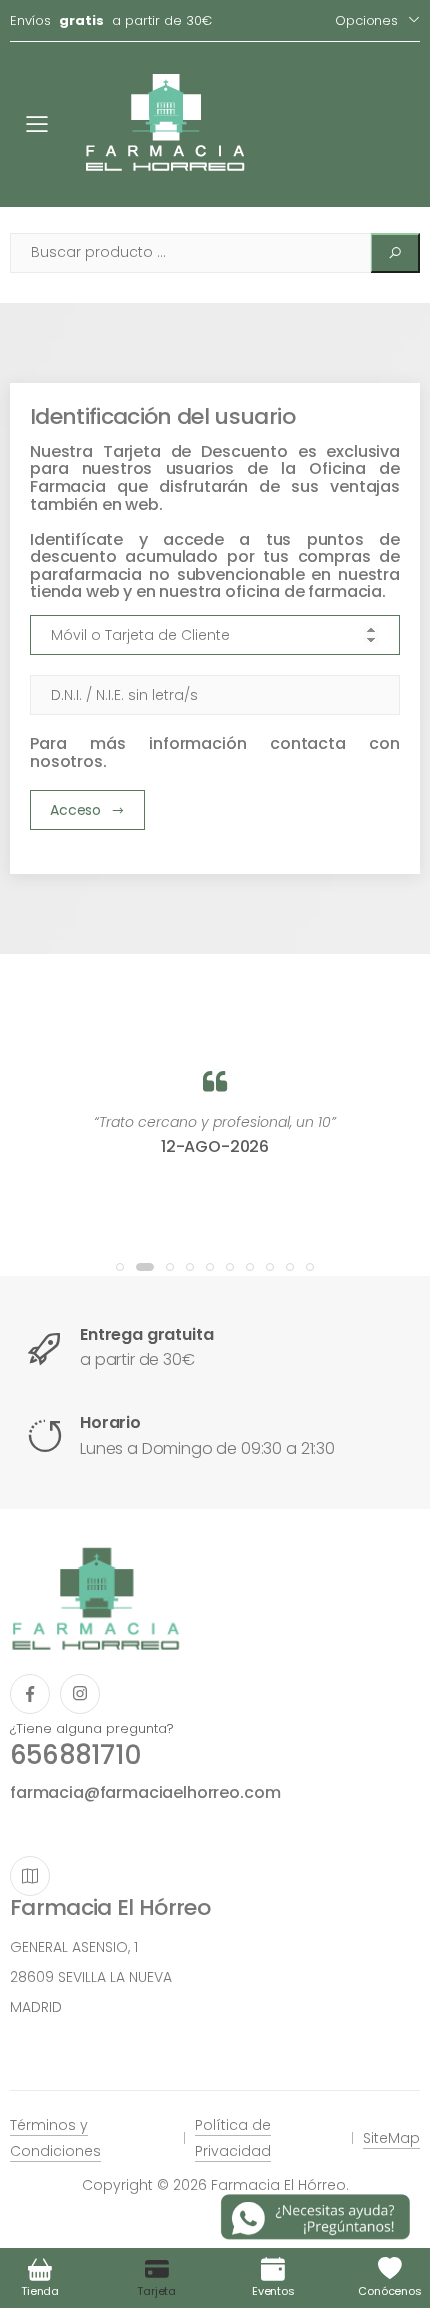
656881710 (75, 1755)
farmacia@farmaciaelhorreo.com (145, 1792)
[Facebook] (30, 1694)
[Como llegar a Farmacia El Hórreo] (30, 1876)
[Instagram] (80, 1694)
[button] (120, 1267)
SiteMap (391, 2138)
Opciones (366, 20)
